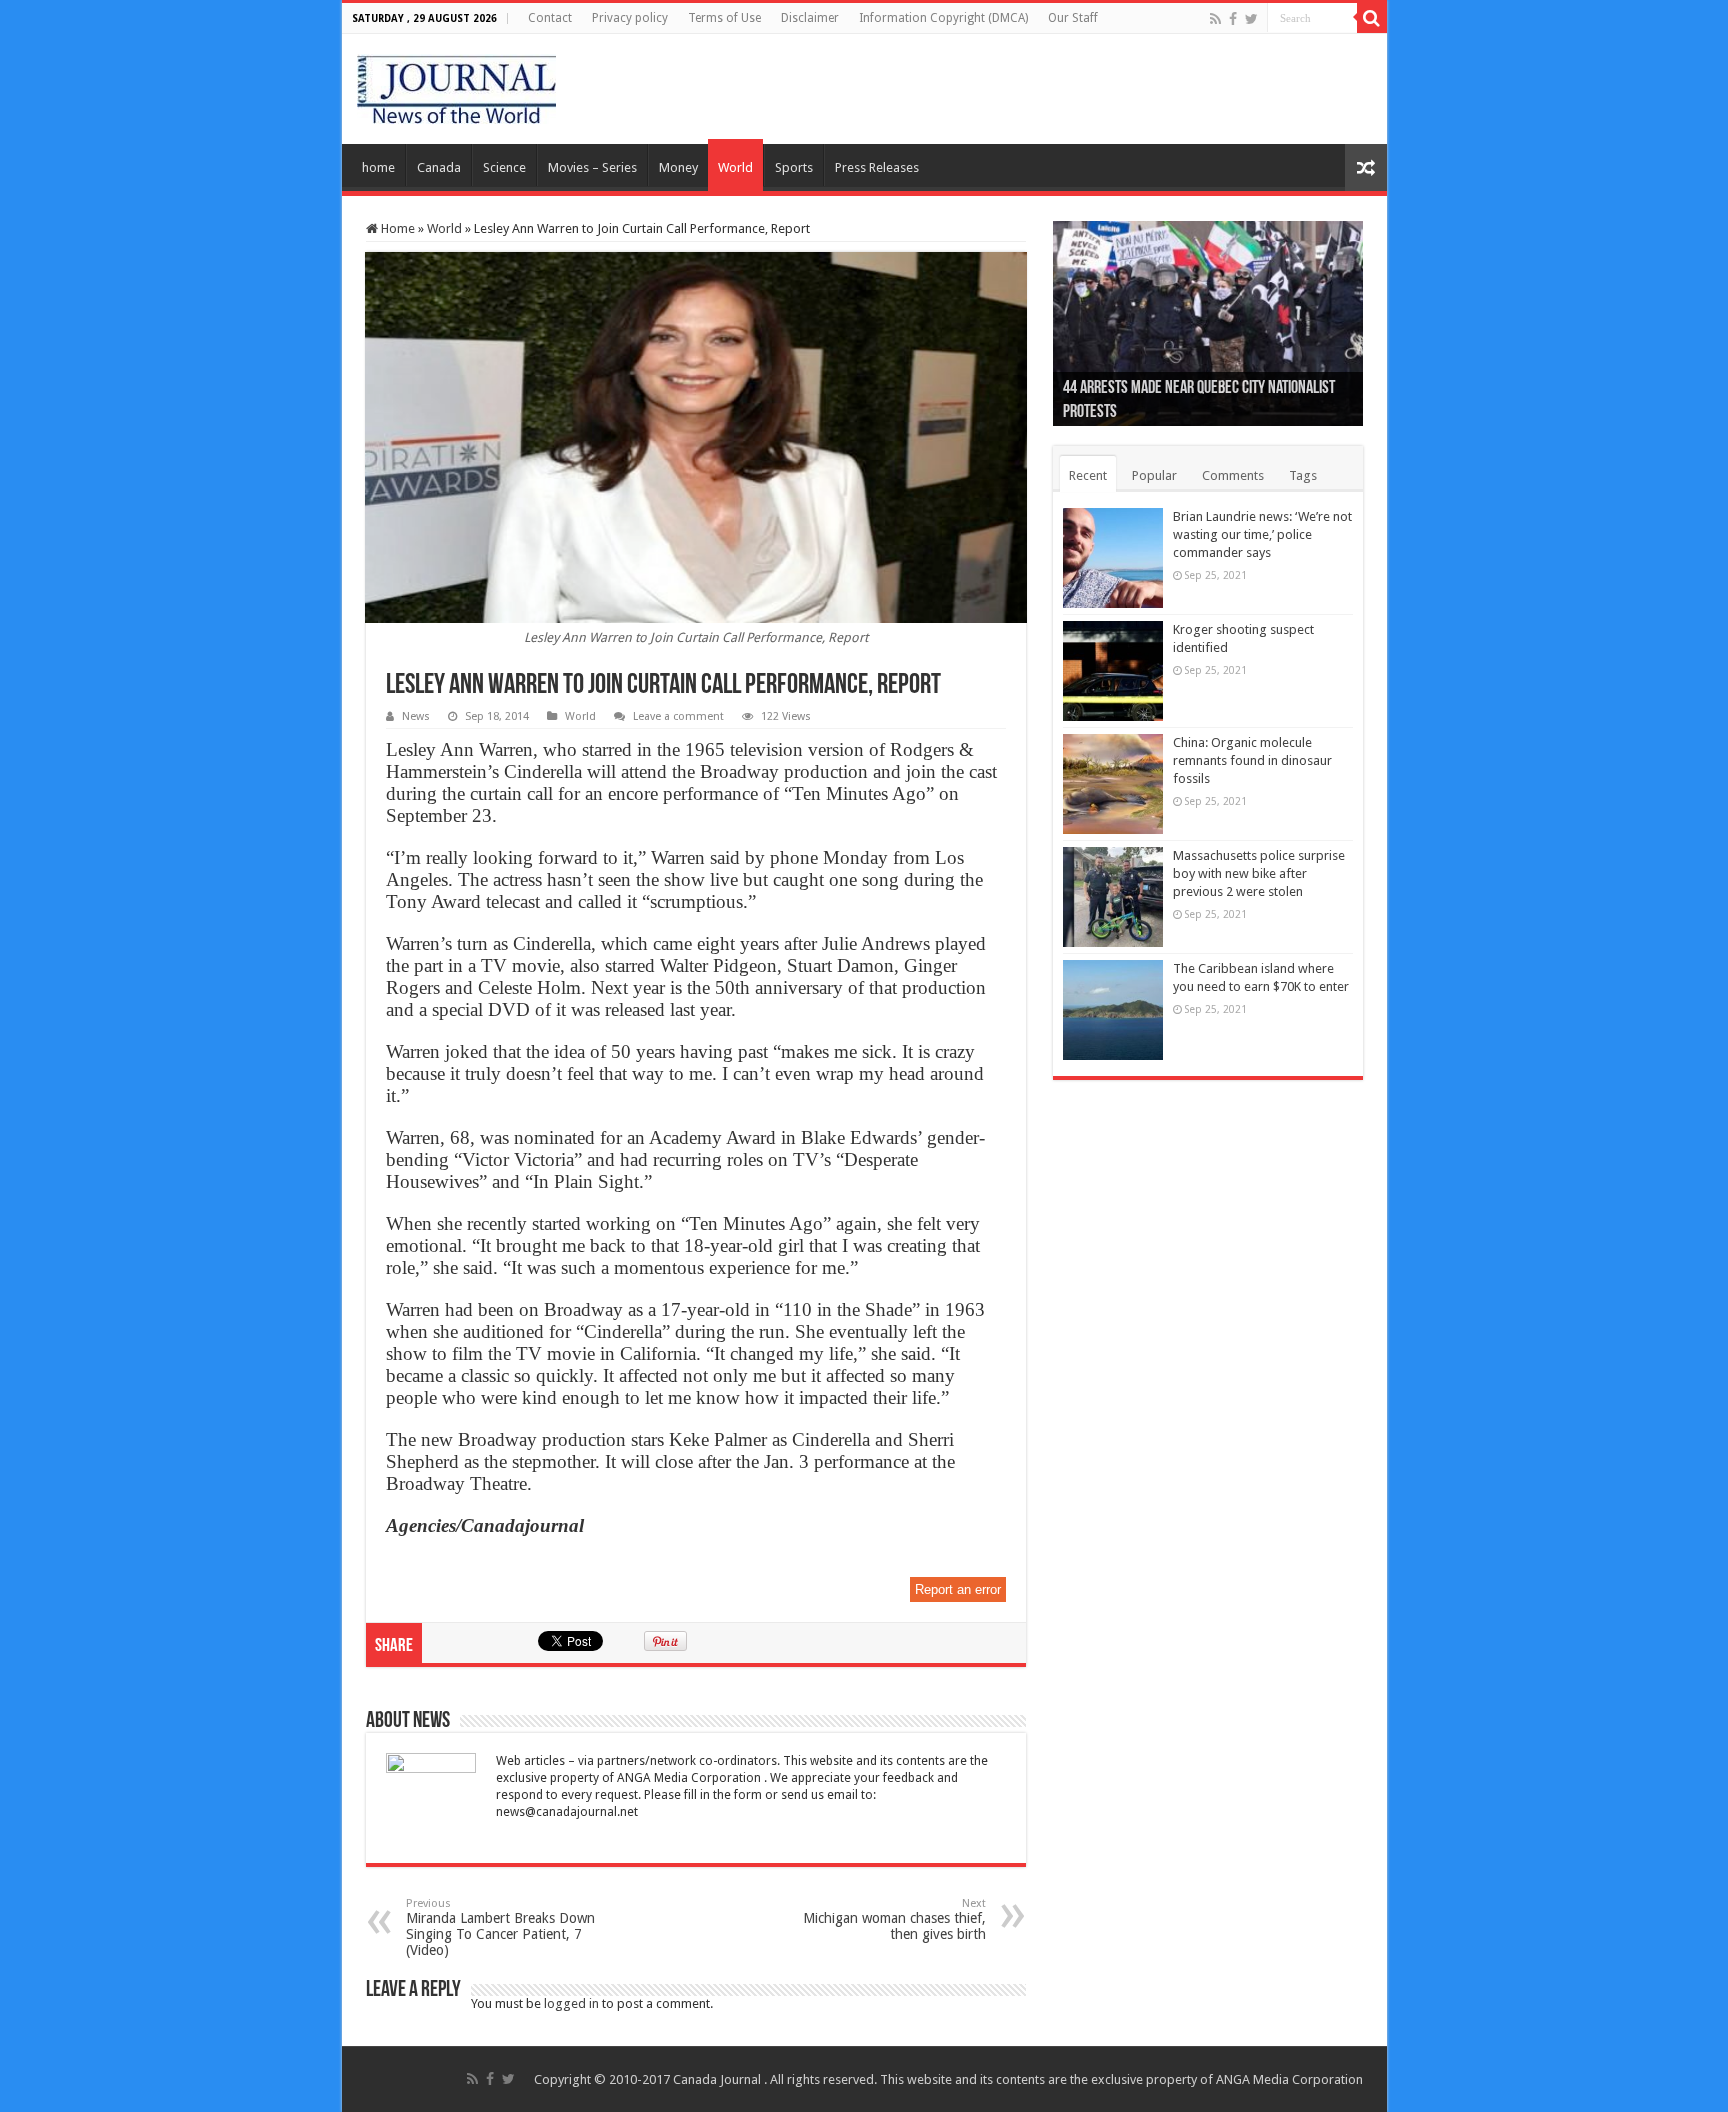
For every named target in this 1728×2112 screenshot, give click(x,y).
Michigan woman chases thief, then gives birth (894, 1919)
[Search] (1372, 18)
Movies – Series (592, 167)
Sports (794, 167)
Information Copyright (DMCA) (943, 18)
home (378, 167)
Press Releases (877, 167)
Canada (439, 167)
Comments (1233, 475)
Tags (1303, 475)
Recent (1088, 475)
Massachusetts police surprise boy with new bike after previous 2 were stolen (1259, 873)
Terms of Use (724, 18)
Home (396, 228)
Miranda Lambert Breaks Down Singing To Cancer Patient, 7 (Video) (500, 1927)
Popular (1154, 475)
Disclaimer (810, 18)
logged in (571, 2003)
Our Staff (1073, 18)
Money (678, 167)
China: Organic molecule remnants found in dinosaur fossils (1252, 760)
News (416, 716)
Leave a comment (678, 716)
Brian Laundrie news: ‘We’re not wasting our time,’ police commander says (1262, 534)
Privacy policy (630, 18)
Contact (550, 18)
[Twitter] (1251, 19)
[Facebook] (1233, 19)
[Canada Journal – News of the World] (456, 85)
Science (504, 167)
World (735, 167)
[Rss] (1215, 19)
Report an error (958, 1589)
